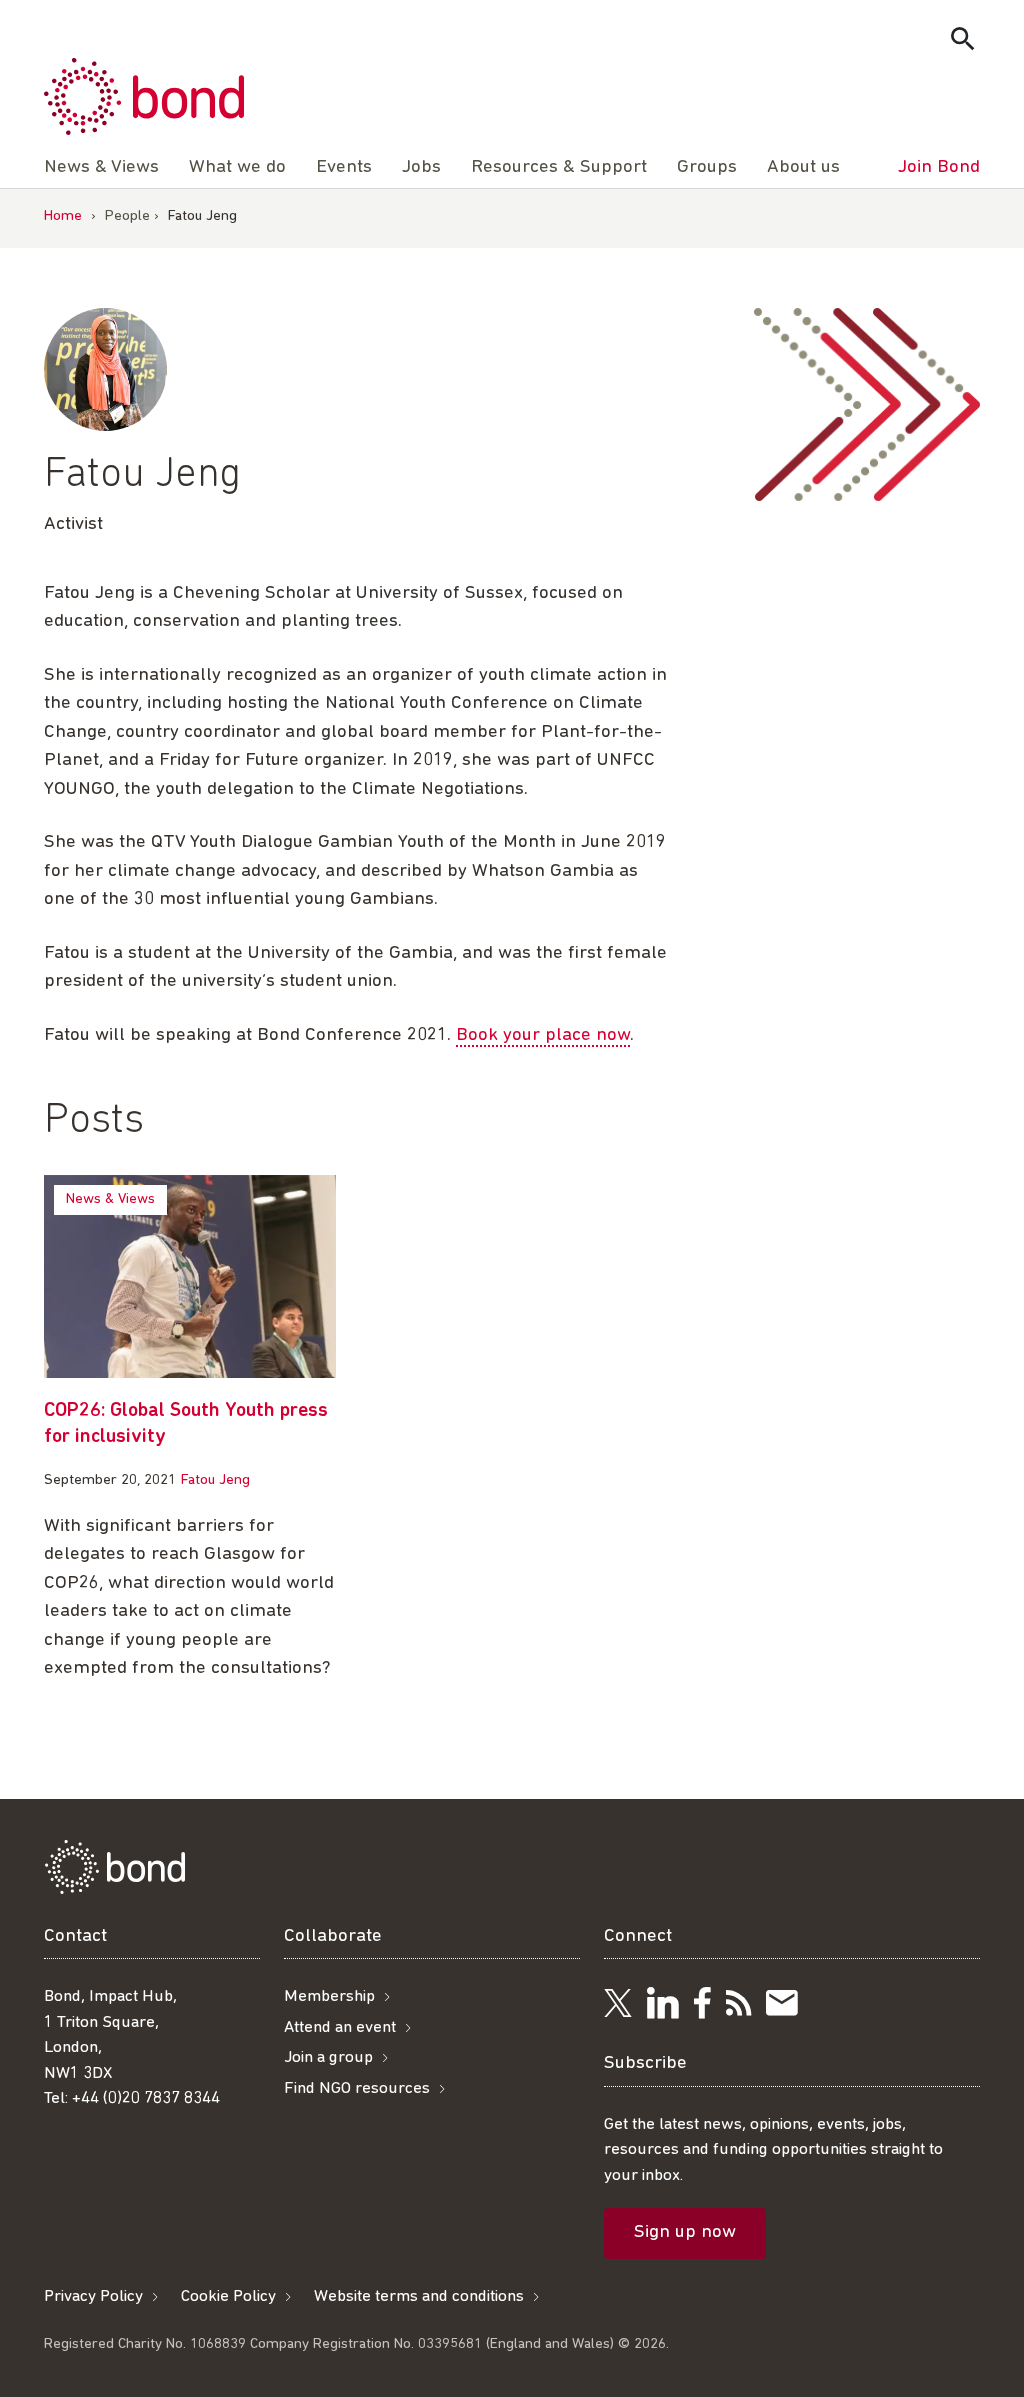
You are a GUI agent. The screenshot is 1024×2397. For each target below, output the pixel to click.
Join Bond (939, 167)
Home (63, 216)
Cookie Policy (228, 2296)
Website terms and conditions (419, 2296)
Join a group (328, 2057)
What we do (237, 167)
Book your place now (543, 1035)
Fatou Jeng (215, 1480)
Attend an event (340, 2027)
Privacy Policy (93, 2296)
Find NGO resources (357, 2088)
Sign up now (685, 2232)
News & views (110, 1199)
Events (344, 167)
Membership (329, 1996)
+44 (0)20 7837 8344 (146, 2098)
